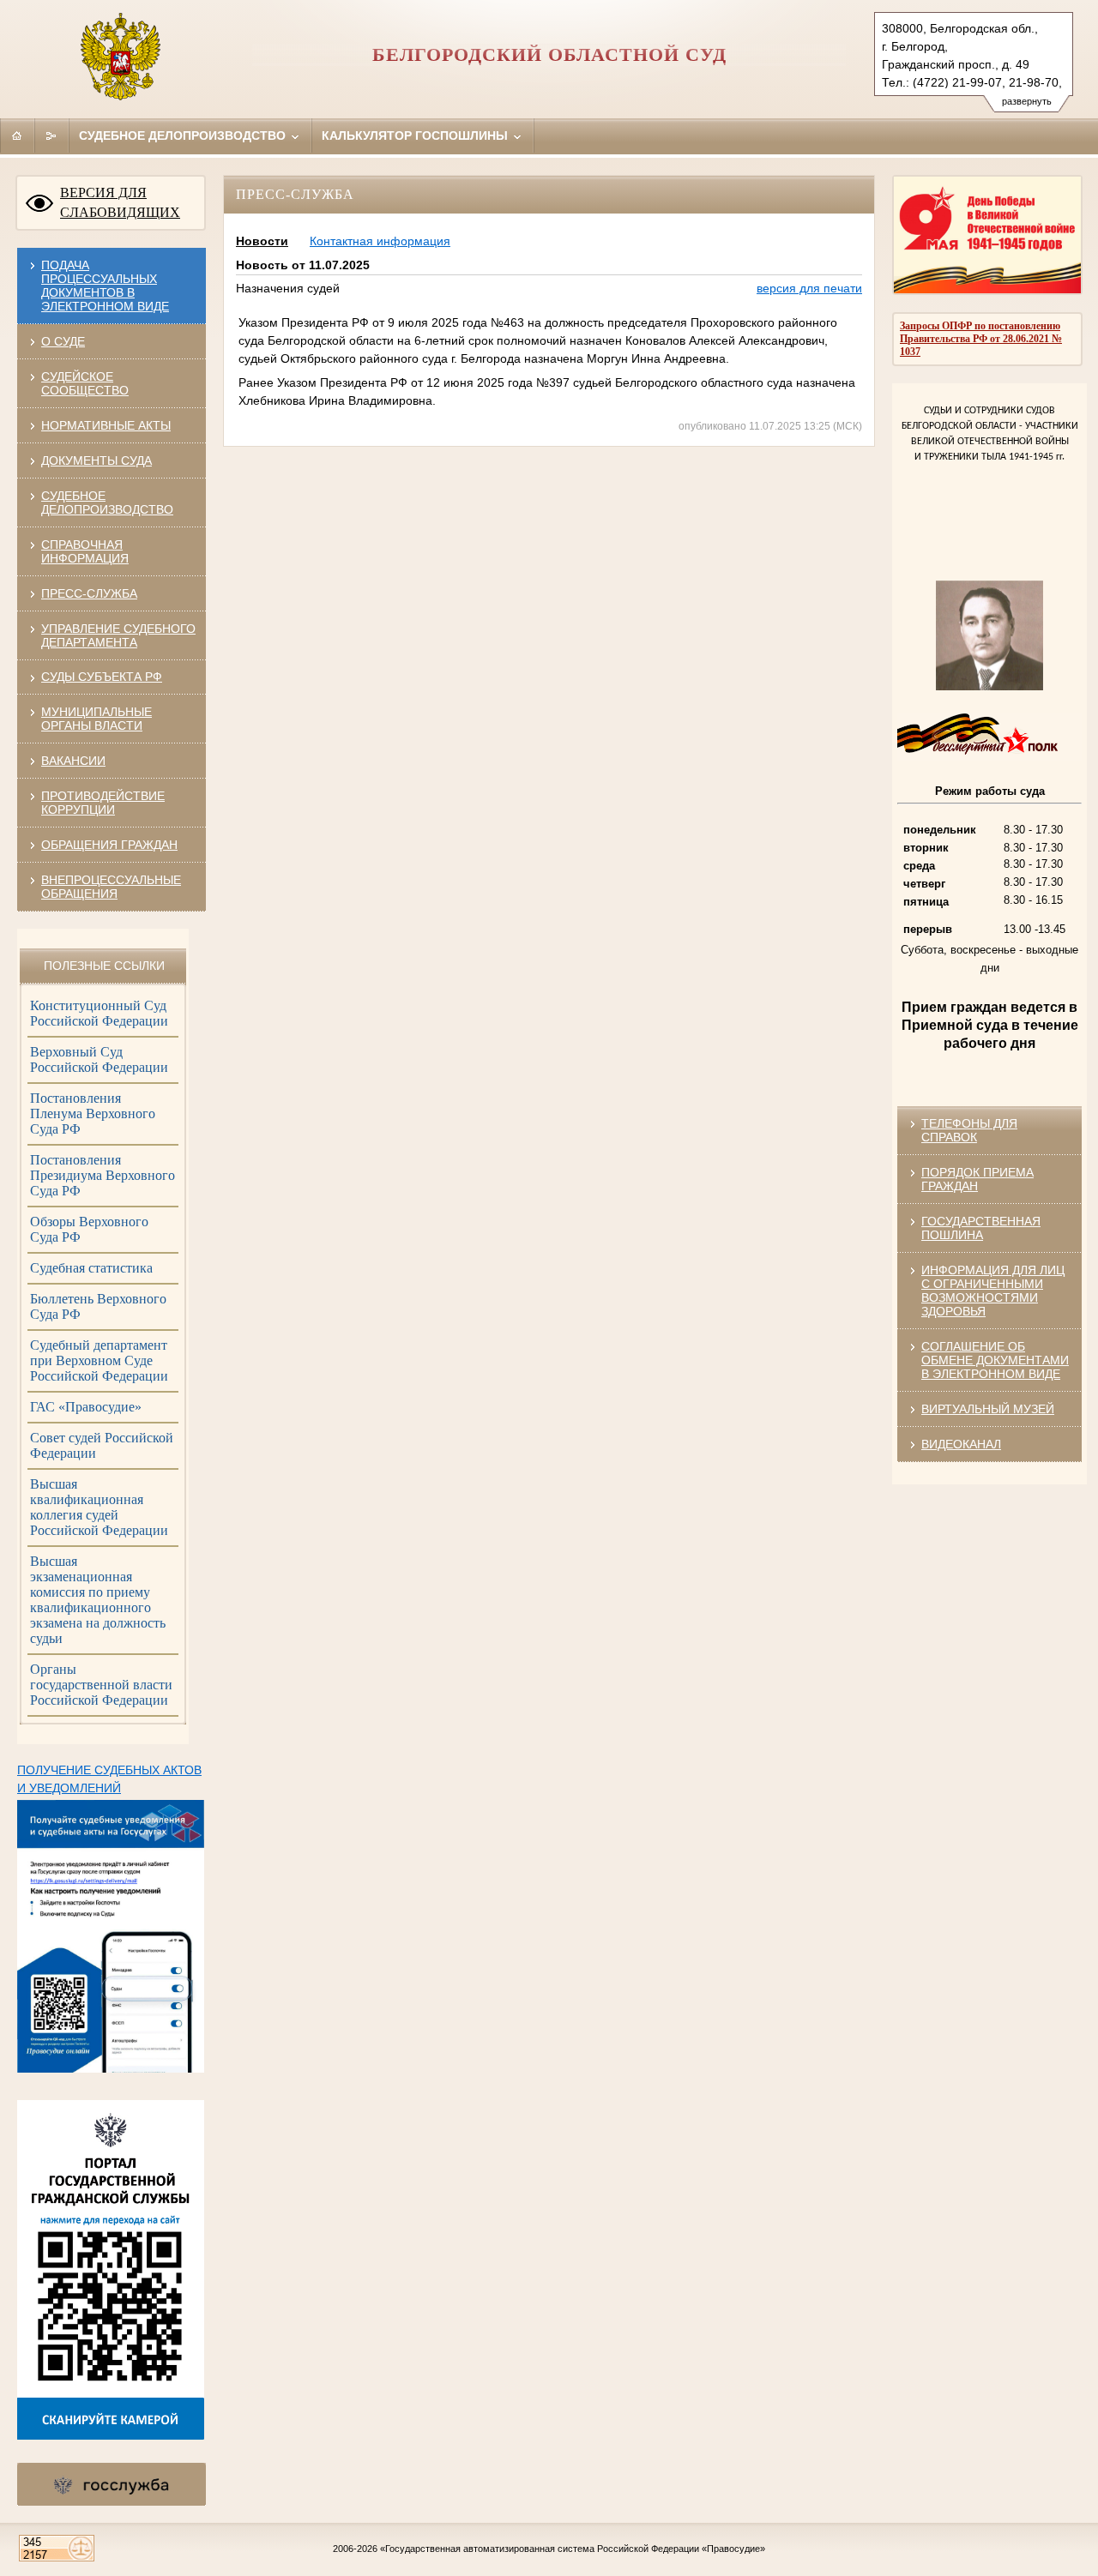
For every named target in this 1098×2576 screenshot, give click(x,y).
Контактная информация (380, 241)
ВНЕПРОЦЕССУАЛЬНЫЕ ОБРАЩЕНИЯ (111, 887)
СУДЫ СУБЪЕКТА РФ (102, 677)
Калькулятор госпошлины (416, 135)
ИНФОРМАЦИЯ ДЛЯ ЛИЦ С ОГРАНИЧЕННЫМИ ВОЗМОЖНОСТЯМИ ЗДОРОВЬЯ (993, 1291)
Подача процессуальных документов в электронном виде (105, 286)
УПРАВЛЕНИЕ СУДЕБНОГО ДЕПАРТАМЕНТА (118, 635)
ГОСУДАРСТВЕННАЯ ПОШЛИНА (981, 1228)
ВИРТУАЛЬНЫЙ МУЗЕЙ (988, 1409)
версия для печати (809, 288)
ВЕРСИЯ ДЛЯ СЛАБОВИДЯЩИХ (120, 202)
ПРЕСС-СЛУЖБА (89, 593)
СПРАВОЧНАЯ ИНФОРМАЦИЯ (85, 551)
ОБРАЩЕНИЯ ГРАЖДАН (109, 845)
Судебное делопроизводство (184, 135)
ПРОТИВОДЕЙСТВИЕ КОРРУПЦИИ (103, 803)
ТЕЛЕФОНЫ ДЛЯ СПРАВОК (969, 1130)
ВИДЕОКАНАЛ (961, 1444)
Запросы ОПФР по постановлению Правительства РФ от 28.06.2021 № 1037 (981, 339)
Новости (262, 241)
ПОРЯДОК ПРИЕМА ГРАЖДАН (977, 1179)
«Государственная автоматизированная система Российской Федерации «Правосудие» (573, 2549)
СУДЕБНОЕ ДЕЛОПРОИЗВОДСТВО (107, 503)
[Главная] (17, 135)
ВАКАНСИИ (73, 761)
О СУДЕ (63, 341)
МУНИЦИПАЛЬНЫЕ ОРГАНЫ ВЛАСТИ (97, 719)
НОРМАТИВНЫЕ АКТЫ (106, 425)
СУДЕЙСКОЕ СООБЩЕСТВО (85, 383)
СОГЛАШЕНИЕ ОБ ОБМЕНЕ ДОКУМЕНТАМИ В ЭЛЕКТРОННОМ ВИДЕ (995, 1360)
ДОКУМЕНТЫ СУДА (97, 460)
